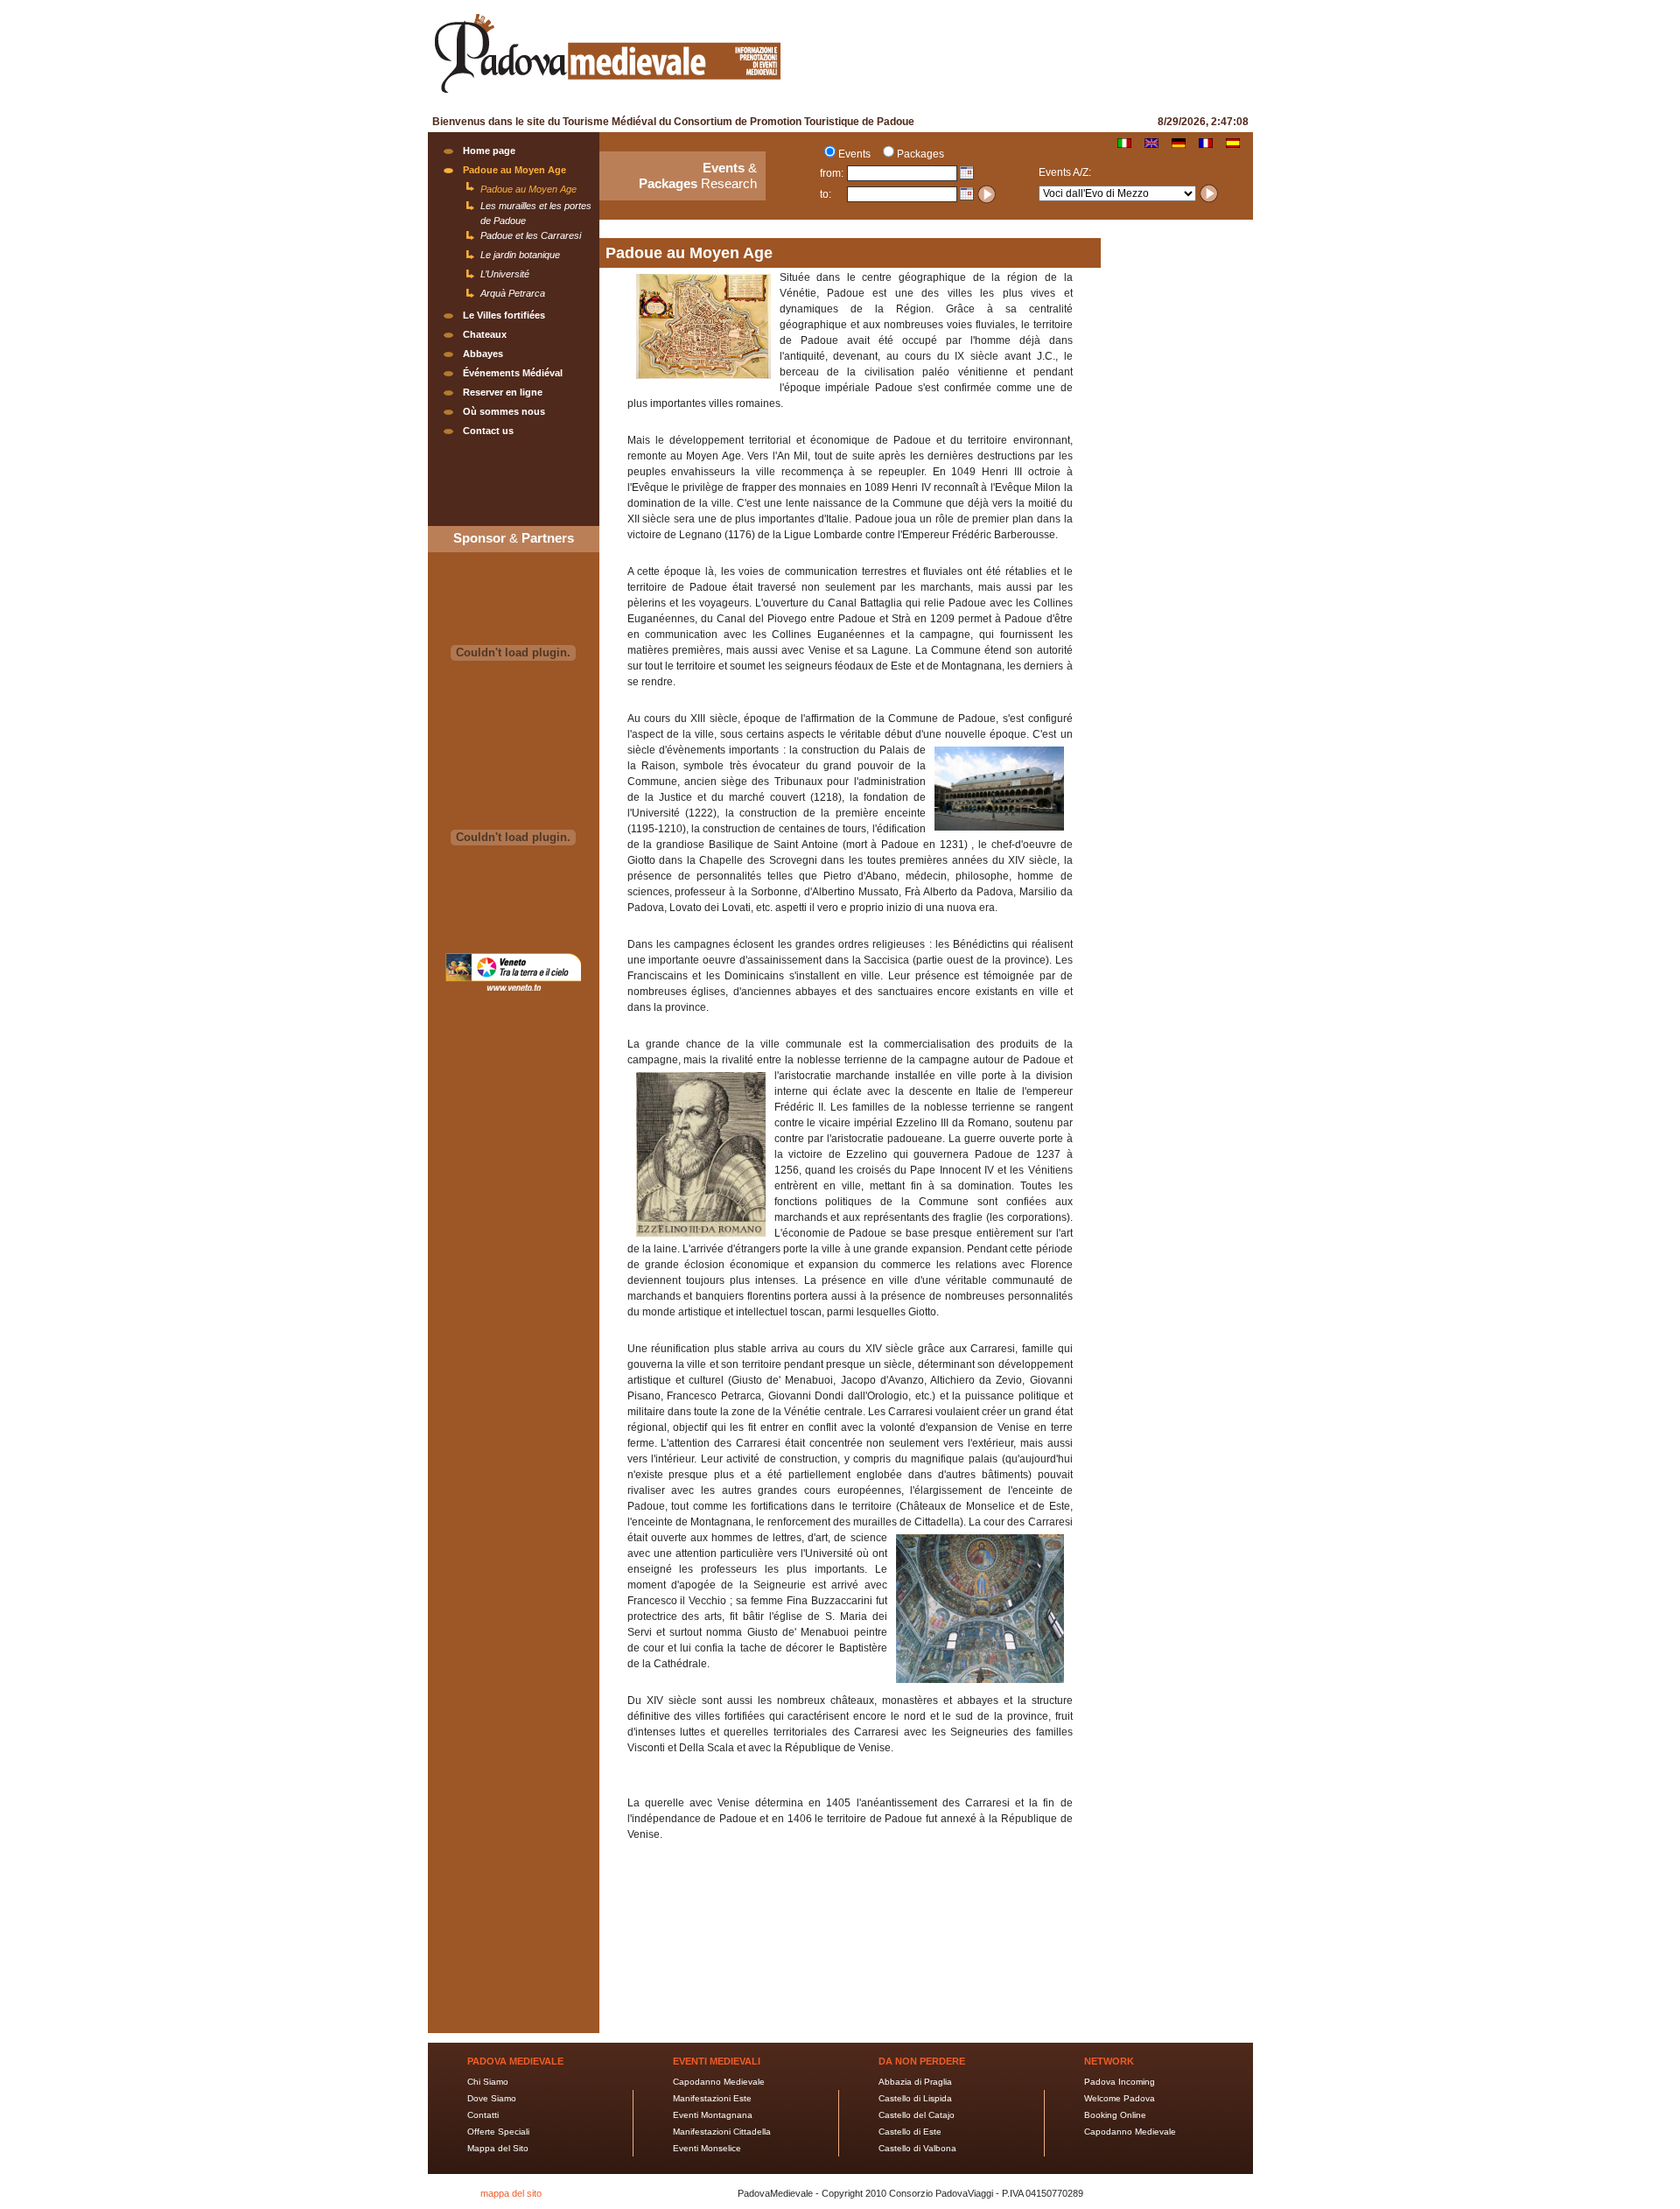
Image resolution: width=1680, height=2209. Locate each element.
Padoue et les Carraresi (531, 235)
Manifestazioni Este (712, 2098)
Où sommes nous (504, 411)
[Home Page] (607, 95)
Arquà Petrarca (513, 293)
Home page (489, 151)
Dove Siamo (492, 2098)
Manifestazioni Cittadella (722, 2132)
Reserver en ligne (503, 392)
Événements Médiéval (513, 373)
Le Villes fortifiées (504, 315)
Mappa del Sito (498, 2148)
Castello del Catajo (917, 2115)
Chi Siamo (488, 2082)
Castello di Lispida (915, 2098)
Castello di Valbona (917, 2148)
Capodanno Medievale (719, 2082)
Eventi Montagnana (713, 2115)
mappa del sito (511, 2193)
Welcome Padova (1120, 2098)
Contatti (483, 2115)
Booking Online (1115, 2115)
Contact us (488, 431)
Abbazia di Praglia (915, 2082)
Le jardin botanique (520, 255)
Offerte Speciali (498, 2132)
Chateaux (485, 334)
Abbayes (483, 354)
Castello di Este (910, 2132)
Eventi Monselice (707, 2148)
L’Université (505, 274)
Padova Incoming (1120, 2082)
